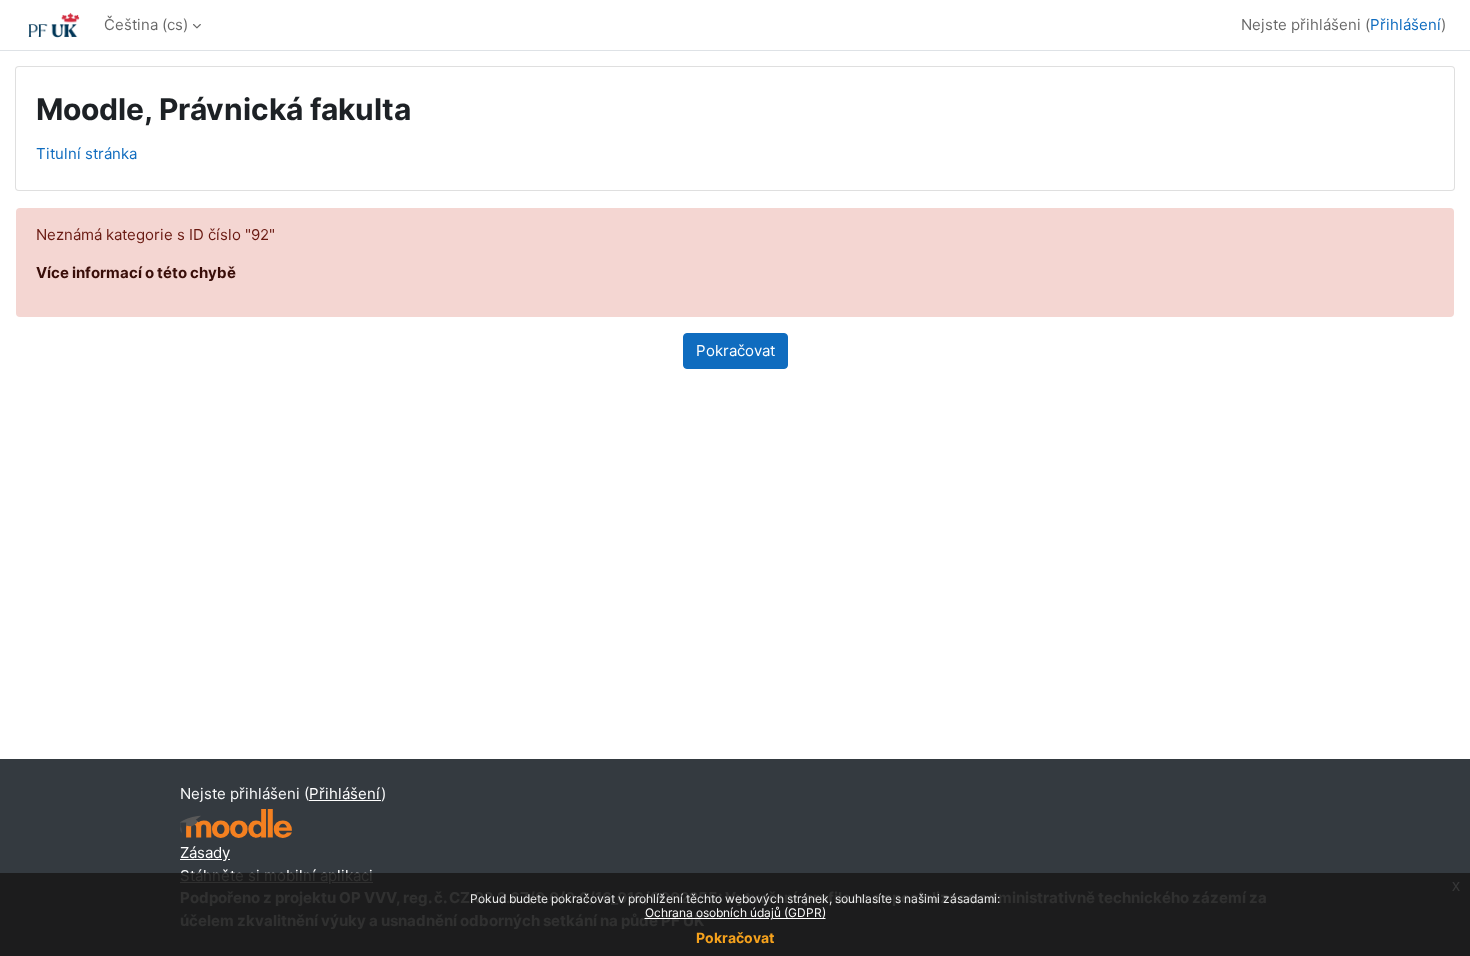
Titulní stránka (86, 153)
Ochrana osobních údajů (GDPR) (735, 912)
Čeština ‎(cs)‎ (146, 24)
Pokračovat (735, 937)
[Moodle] (236, 823)
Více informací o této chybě (136, 272)
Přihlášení (1405, 24)
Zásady (205, 852)
